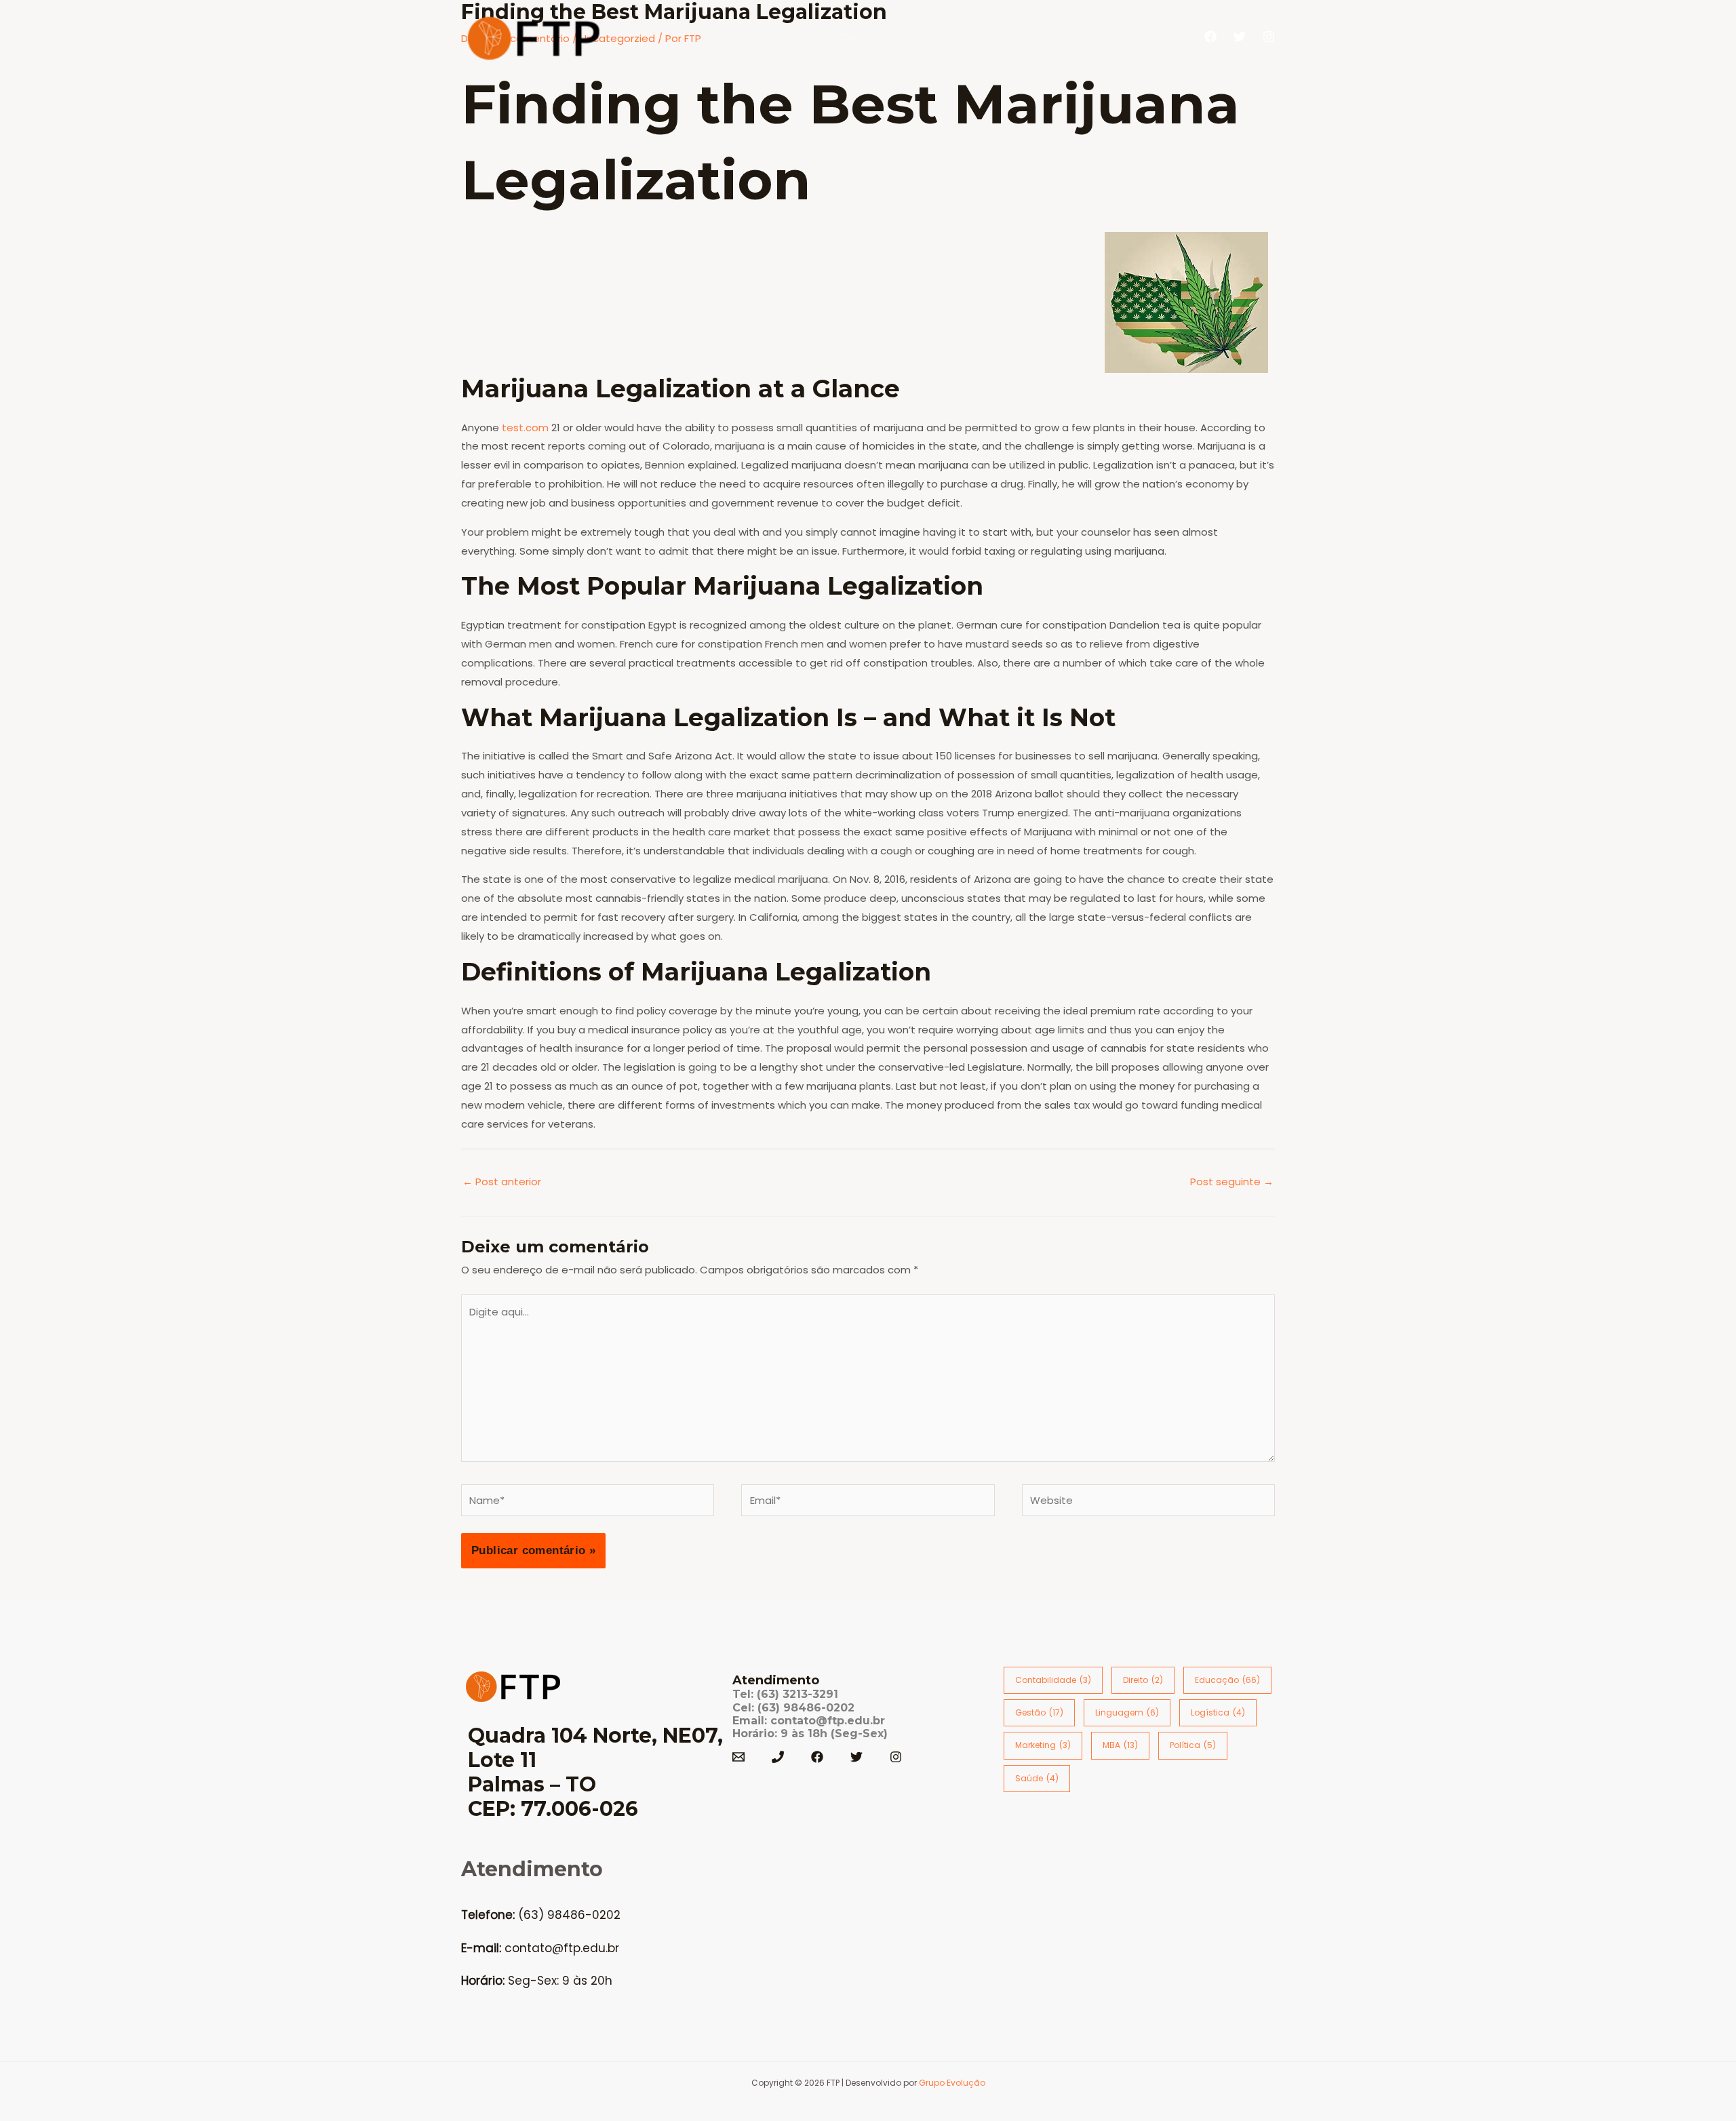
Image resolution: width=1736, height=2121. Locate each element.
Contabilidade (1053, 1680)
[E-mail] (738, 1757)
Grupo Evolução (952, 2083)
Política (1193, 1745)
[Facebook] (1210, 37)
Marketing (1043, 1745)
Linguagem (1127, 1712)
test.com (525, 428)
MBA (1120, 1745)
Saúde (1037, 1778)
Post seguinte (1232, 1182)
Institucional (854, 37)
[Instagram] (1269, 37)
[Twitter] (1240, 37)
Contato (1126, 37)
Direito (1143, 1680)
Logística (1218, 1712)
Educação (1227, 1680)
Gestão (1039, 1712)
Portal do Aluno (1038, 37)
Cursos (942, 37)
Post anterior (502, 1182)
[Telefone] (778, 1757)
